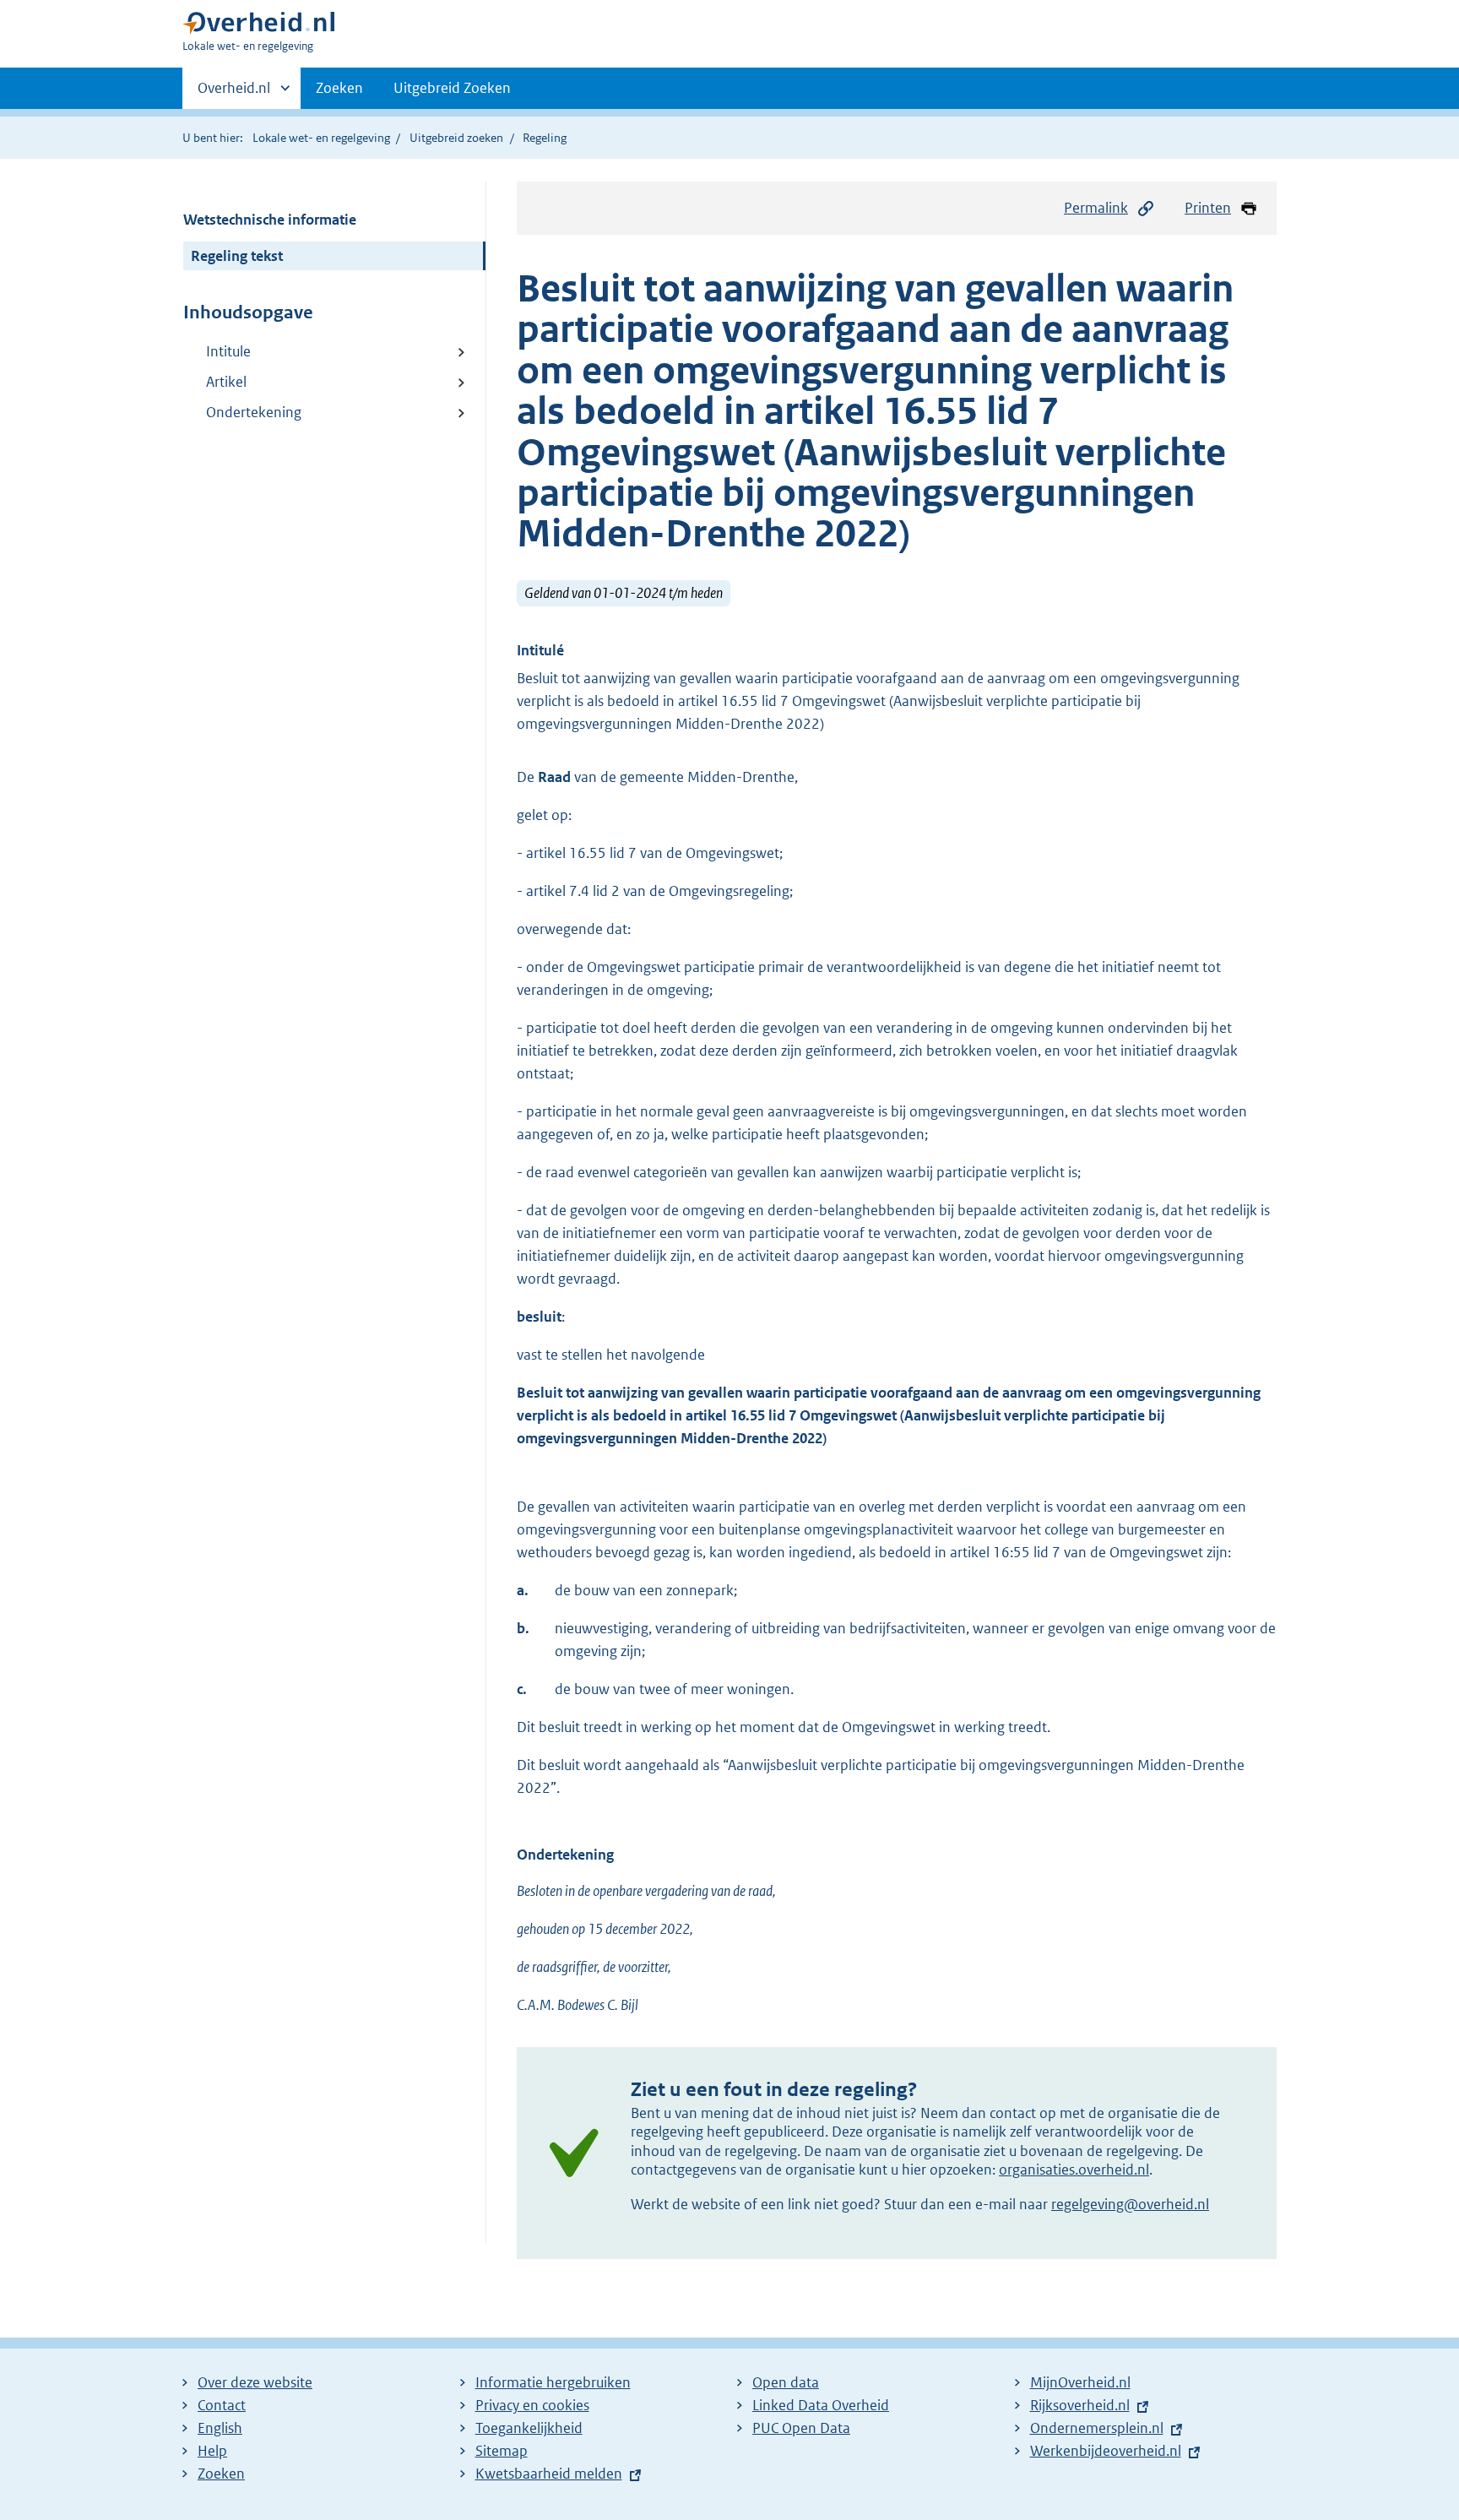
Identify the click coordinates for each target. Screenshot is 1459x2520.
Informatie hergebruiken (553, 2382)
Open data (786, 2382)
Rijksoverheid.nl (1080, 2405)
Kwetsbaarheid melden (549, 2474)
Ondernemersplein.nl (1097, 2428)
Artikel (226, 382)
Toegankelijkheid (529, 2428)
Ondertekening (254, 412)
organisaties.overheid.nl (1074, 2170)
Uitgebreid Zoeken (452, 88)
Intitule (228, 351)
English (220, 2428)
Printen (1208, 208)
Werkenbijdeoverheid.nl (1106, 2451)
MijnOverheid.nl (1080, 2382)
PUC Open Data (801, 2428)
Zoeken (339, 88)
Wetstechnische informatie (270, 220)
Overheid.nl (234, 94)
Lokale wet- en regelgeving (321, 138)
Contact (222, 2405)
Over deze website (255, 2382)
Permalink (1096, 208)
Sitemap (502, 2451)
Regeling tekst (237, 256)
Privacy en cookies (532, 2405)
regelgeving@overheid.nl (1130, 2204)
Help (212, 2451)
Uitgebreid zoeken (456, 138)
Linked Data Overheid (821, 2405)
